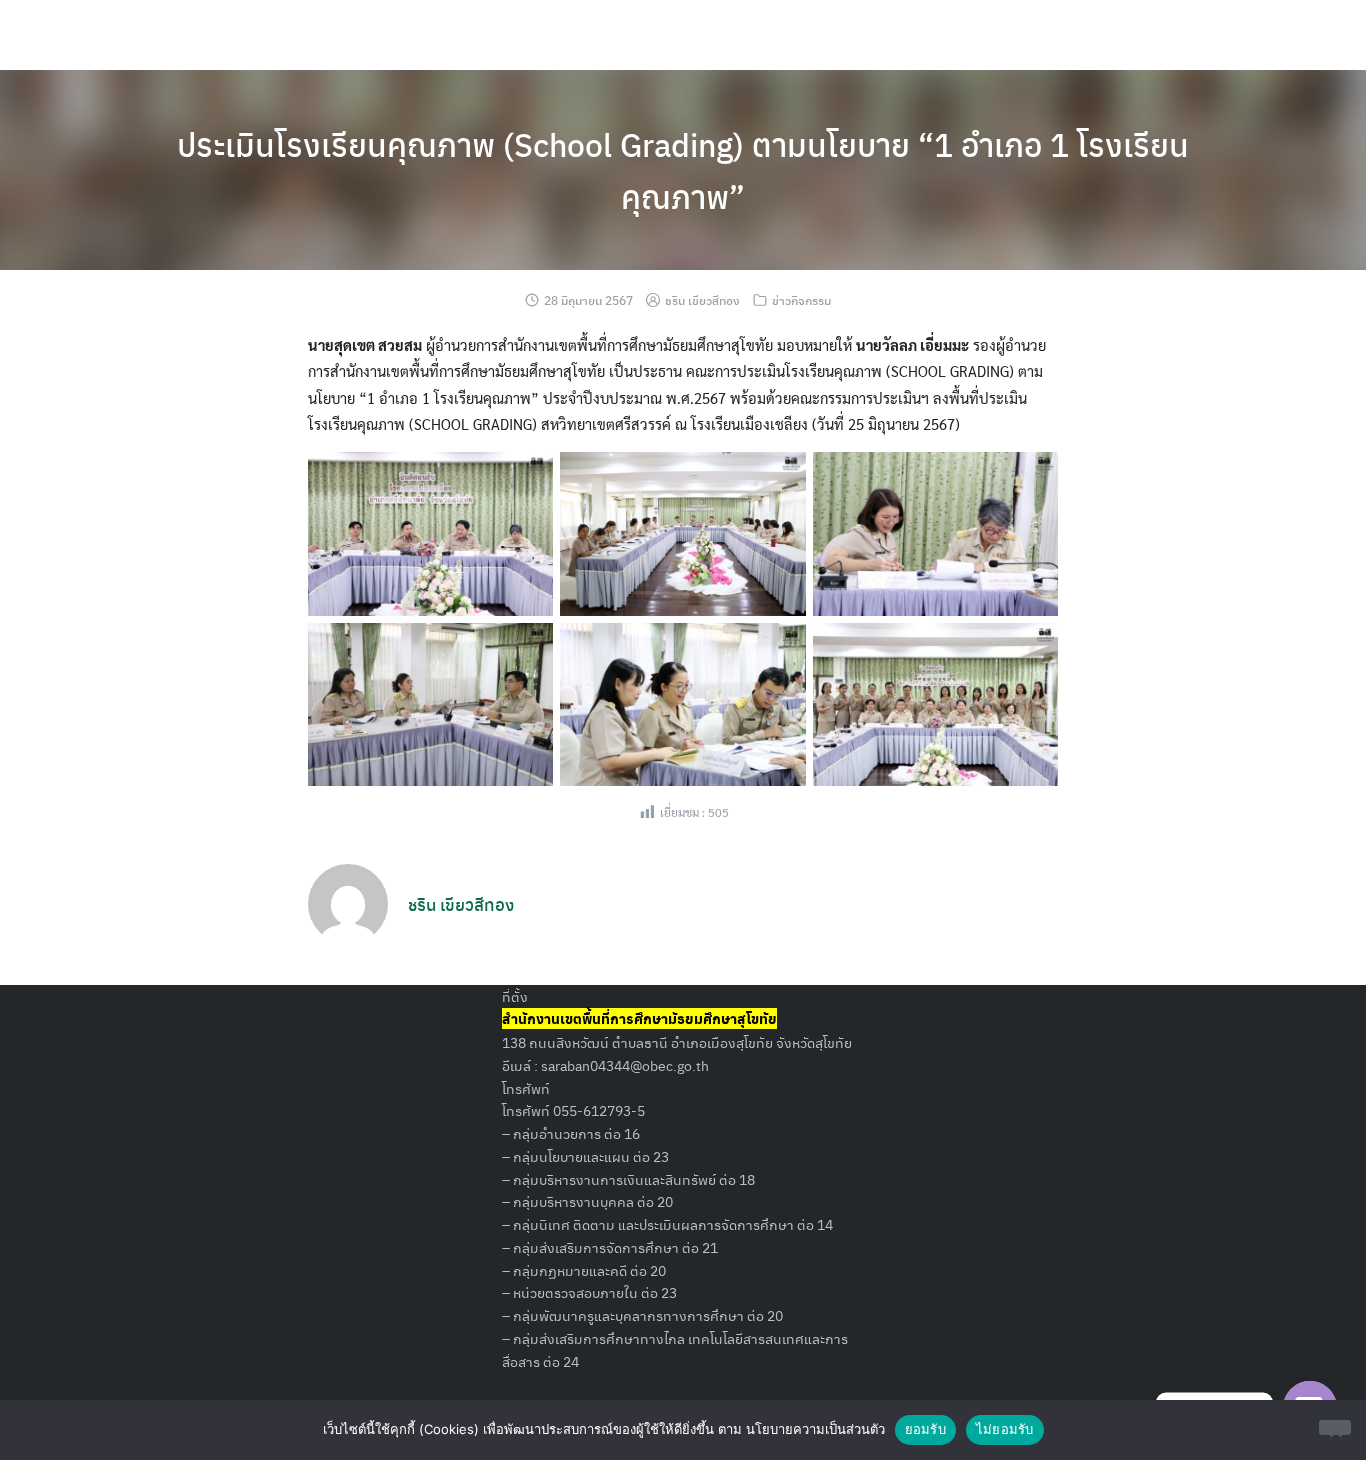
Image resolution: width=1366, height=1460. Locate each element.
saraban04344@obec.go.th (625, 1065)
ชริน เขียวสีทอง (702, 300)
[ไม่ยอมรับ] (1335, 1427)
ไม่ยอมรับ (1005, 1429)
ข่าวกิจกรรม (801, 300)
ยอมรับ (925, 1429)
